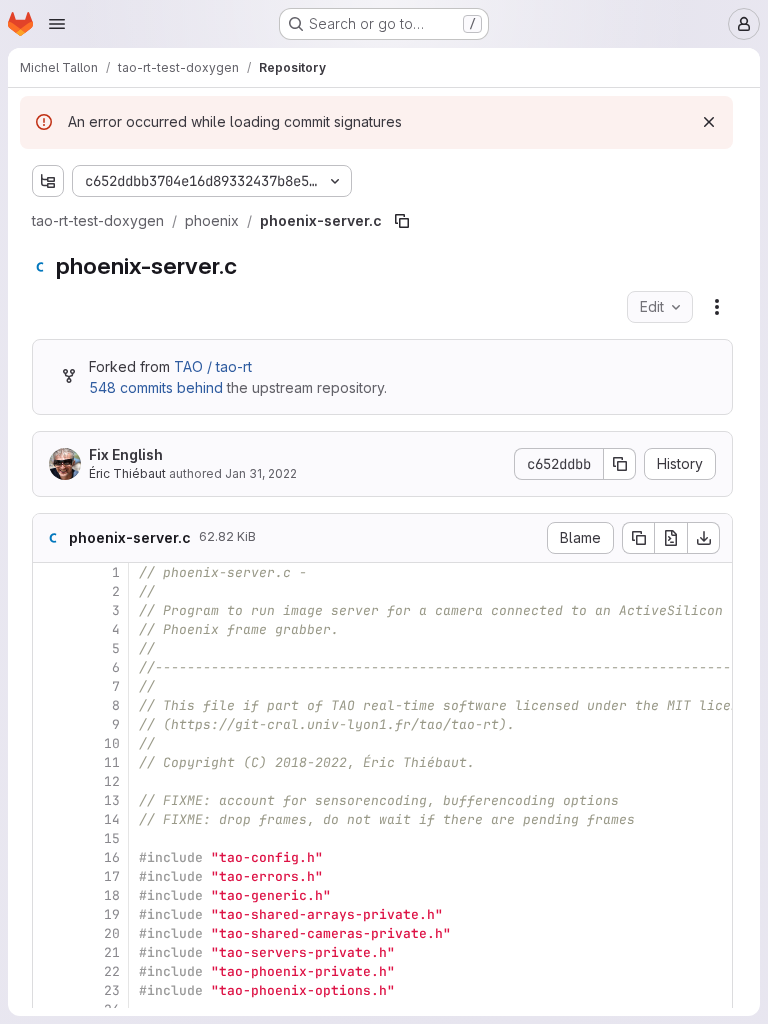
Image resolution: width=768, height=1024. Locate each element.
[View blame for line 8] (50, 705)
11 (112, 762)
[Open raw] (671, 538)
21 (112, 952)
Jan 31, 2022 (261, 473)
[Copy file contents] (638, 538)
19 (112, 914)
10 (112, 743)
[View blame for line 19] (50, 914)
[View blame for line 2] (50, 591)
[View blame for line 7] (50, 686)
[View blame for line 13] (50, 800)
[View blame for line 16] (50, 857)
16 (112, 857)
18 (112, 895)
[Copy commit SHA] (620, 464)
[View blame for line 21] (50, 952)
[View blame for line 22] (50, 971)
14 (112, 819)
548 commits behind (156, 387)
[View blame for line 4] (50, 629)
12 (112, 781)
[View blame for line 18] (50, 895)
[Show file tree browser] (48, 181)
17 (112, 876)
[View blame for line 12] (50, 781)
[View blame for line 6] (50, 667)
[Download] (704, 538)
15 (112, 838)
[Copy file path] (402, 221)
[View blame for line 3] (50, 610)
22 (112, 971)
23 (112, 990)
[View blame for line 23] (50, 990)
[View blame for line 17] (50, 876)
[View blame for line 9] (50, 724)
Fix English (126, 454)
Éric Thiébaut (127, 473)
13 (112, 800)
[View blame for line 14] (50, 819)
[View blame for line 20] (50, 933)
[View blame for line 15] (50, 838)
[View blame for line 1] (50, 572)
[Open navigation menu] (57, 24)
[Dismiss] (709, 122)
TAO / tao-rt (213, 366)
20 (112, 933)
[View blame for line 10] (50, 743)
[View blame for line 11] (50, 762)
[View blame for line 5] (50, 648)
